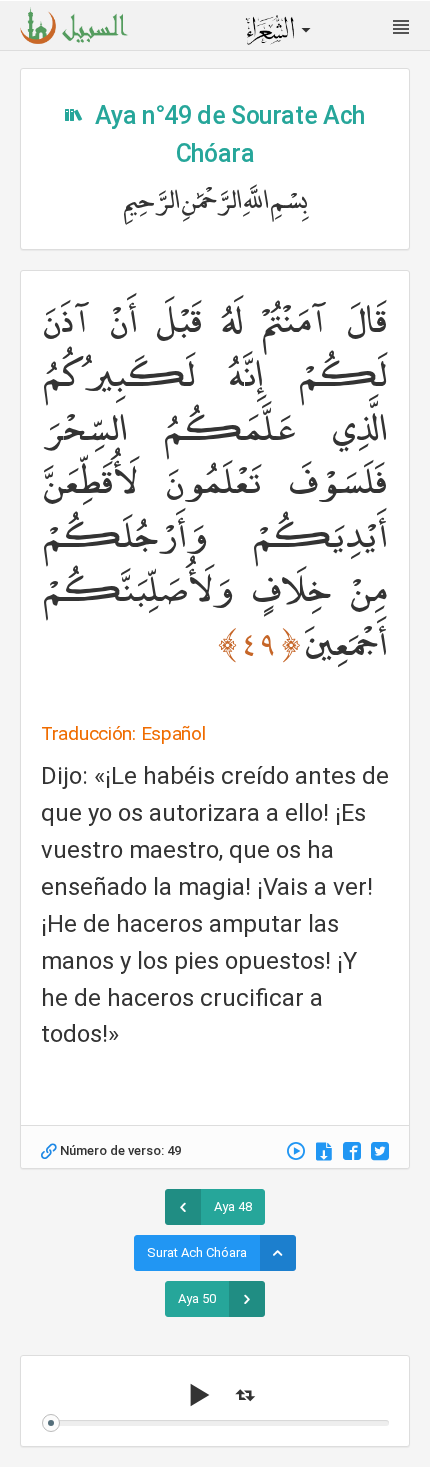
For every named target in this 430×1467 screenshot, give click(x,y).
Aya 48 (233, 1206)
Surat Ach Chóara (197, 1252)
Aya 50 (197, 1298)
